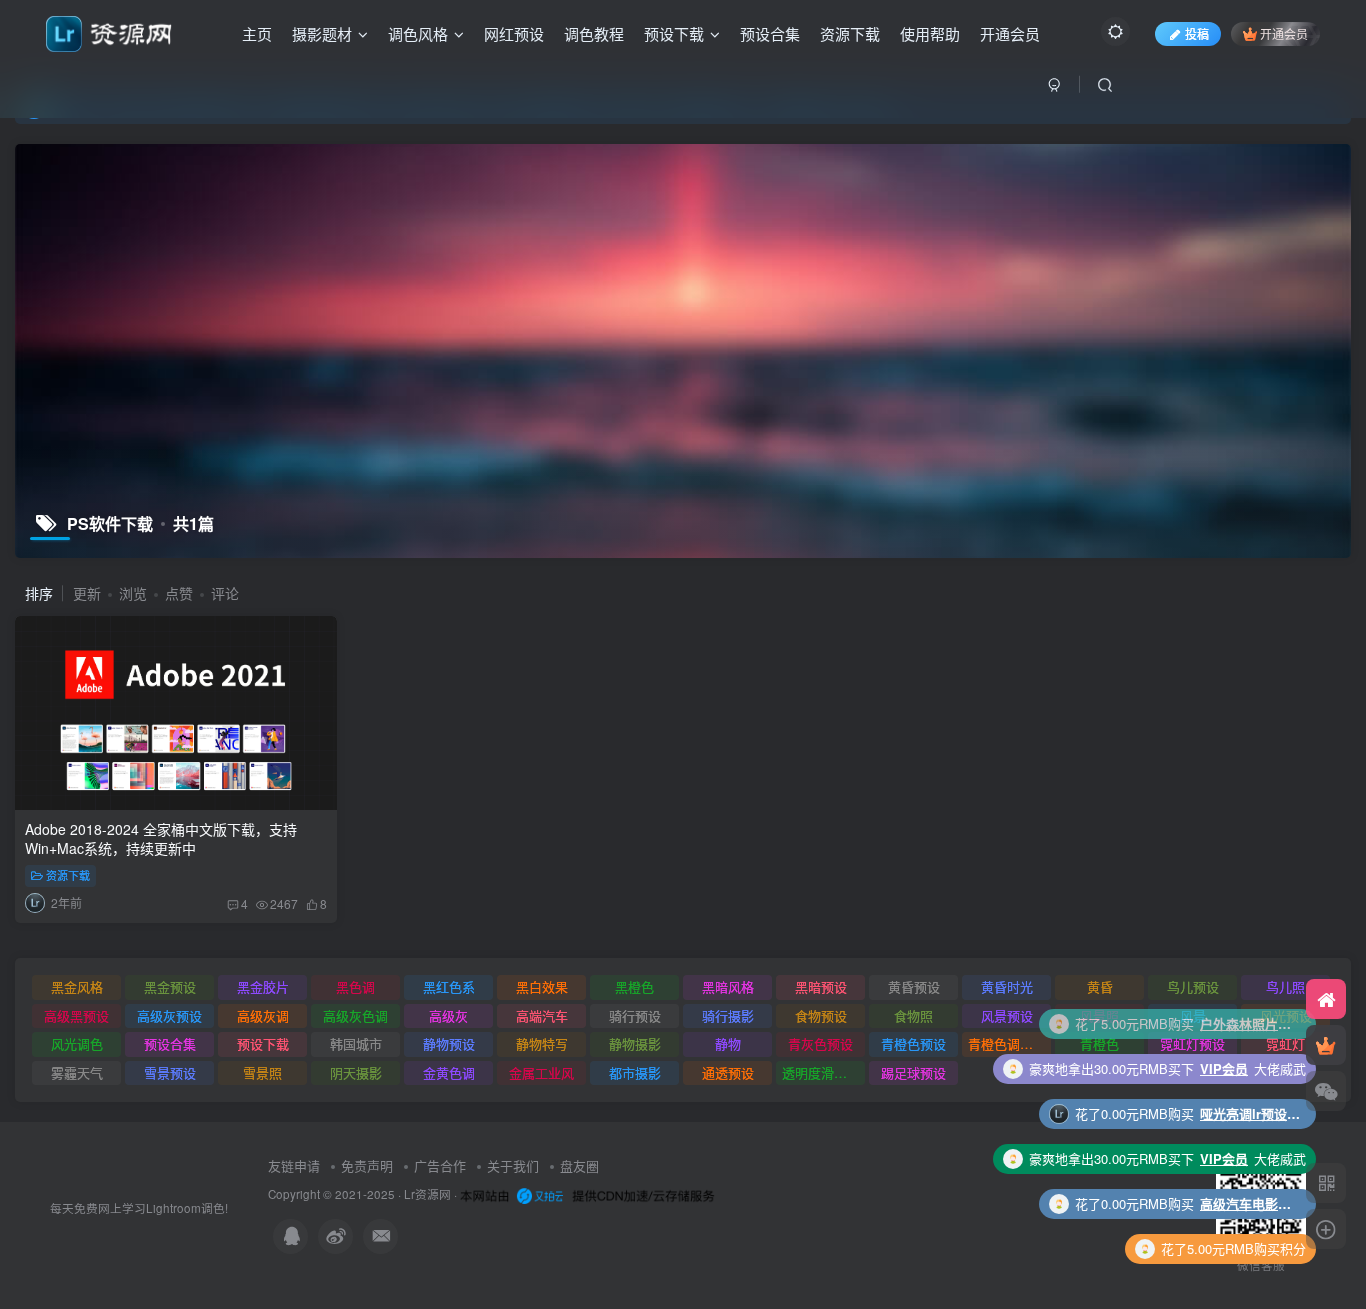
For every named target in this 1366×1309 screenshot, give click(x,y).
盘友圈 (579, 1165)
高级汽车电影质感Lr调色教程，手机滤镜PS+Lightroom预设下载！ (1250, 1158)
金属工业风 (541, 1072)
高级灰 (448, 1015)
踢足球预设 (913, 1072)
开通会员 (1010, 33)
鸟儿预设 (1193, 986)
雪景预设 (170, 1072)
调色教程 (594, 33)
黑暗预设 (821, 986)
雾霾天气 (77, 1072)
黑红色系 (449, 986)
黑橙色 (634, 986)
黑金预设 (170, 986)
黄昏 (1100, 986)
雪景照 (262, 1072)
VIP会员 (1224, 1023)
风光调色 (77, 1043)
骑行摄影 (728, 1015)
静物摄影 (635, 1043)
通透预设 (728, 1072)
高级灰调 (263, 1015)
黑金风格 (77, 986)
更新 (87, 593)
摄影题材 (322, 33)
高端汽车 (542, 1015)
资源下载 (850, 33)
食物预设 (821, 1015)
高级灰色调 (355, 1015)
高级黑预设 (76, 1015)
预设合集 (770, 33)
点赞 (179, 593)
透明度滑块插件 (823, 1072)
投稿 (1197, 33)
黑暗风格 (728, 986)
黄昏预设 (914, 986)
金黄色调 (449, 1072)
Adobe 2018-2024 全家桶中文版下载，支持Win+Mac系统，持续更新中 (161, 839)
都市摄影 (635, 1072)
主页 (257, 33)
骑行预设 (635, 1015)
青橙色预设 (913, 1043)
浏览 (133, 593)
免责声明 (367, 1165)
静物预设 (449, 1043)
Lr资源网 (427, 1194)
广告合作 (440, 1165)
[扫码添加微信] (1326, 1091)
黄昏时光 (1007, 986)
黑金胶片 (263, 986)
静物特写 (542, 1043)
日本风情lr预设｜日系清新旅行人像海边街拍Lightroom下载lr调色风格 (1250, 1248)
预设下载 (674, 33)
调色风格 (418, 33)
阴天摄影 (356, 1072)
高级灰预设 (169, 1015)
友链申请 (294, 1165)
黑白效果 (542, 986)
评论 (225, 593)
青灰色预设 (820, 1043)
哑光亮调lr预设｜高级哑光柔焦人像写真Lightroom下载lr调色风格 (1250, 1068)
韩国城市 (356, 1043)
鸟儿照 (1285, 986)
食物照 (913, 1015)
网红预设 (514, 33)
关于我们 (513, 1165)
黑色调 (355, 986)
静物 (728, 1043)
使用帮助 (930, 33)
